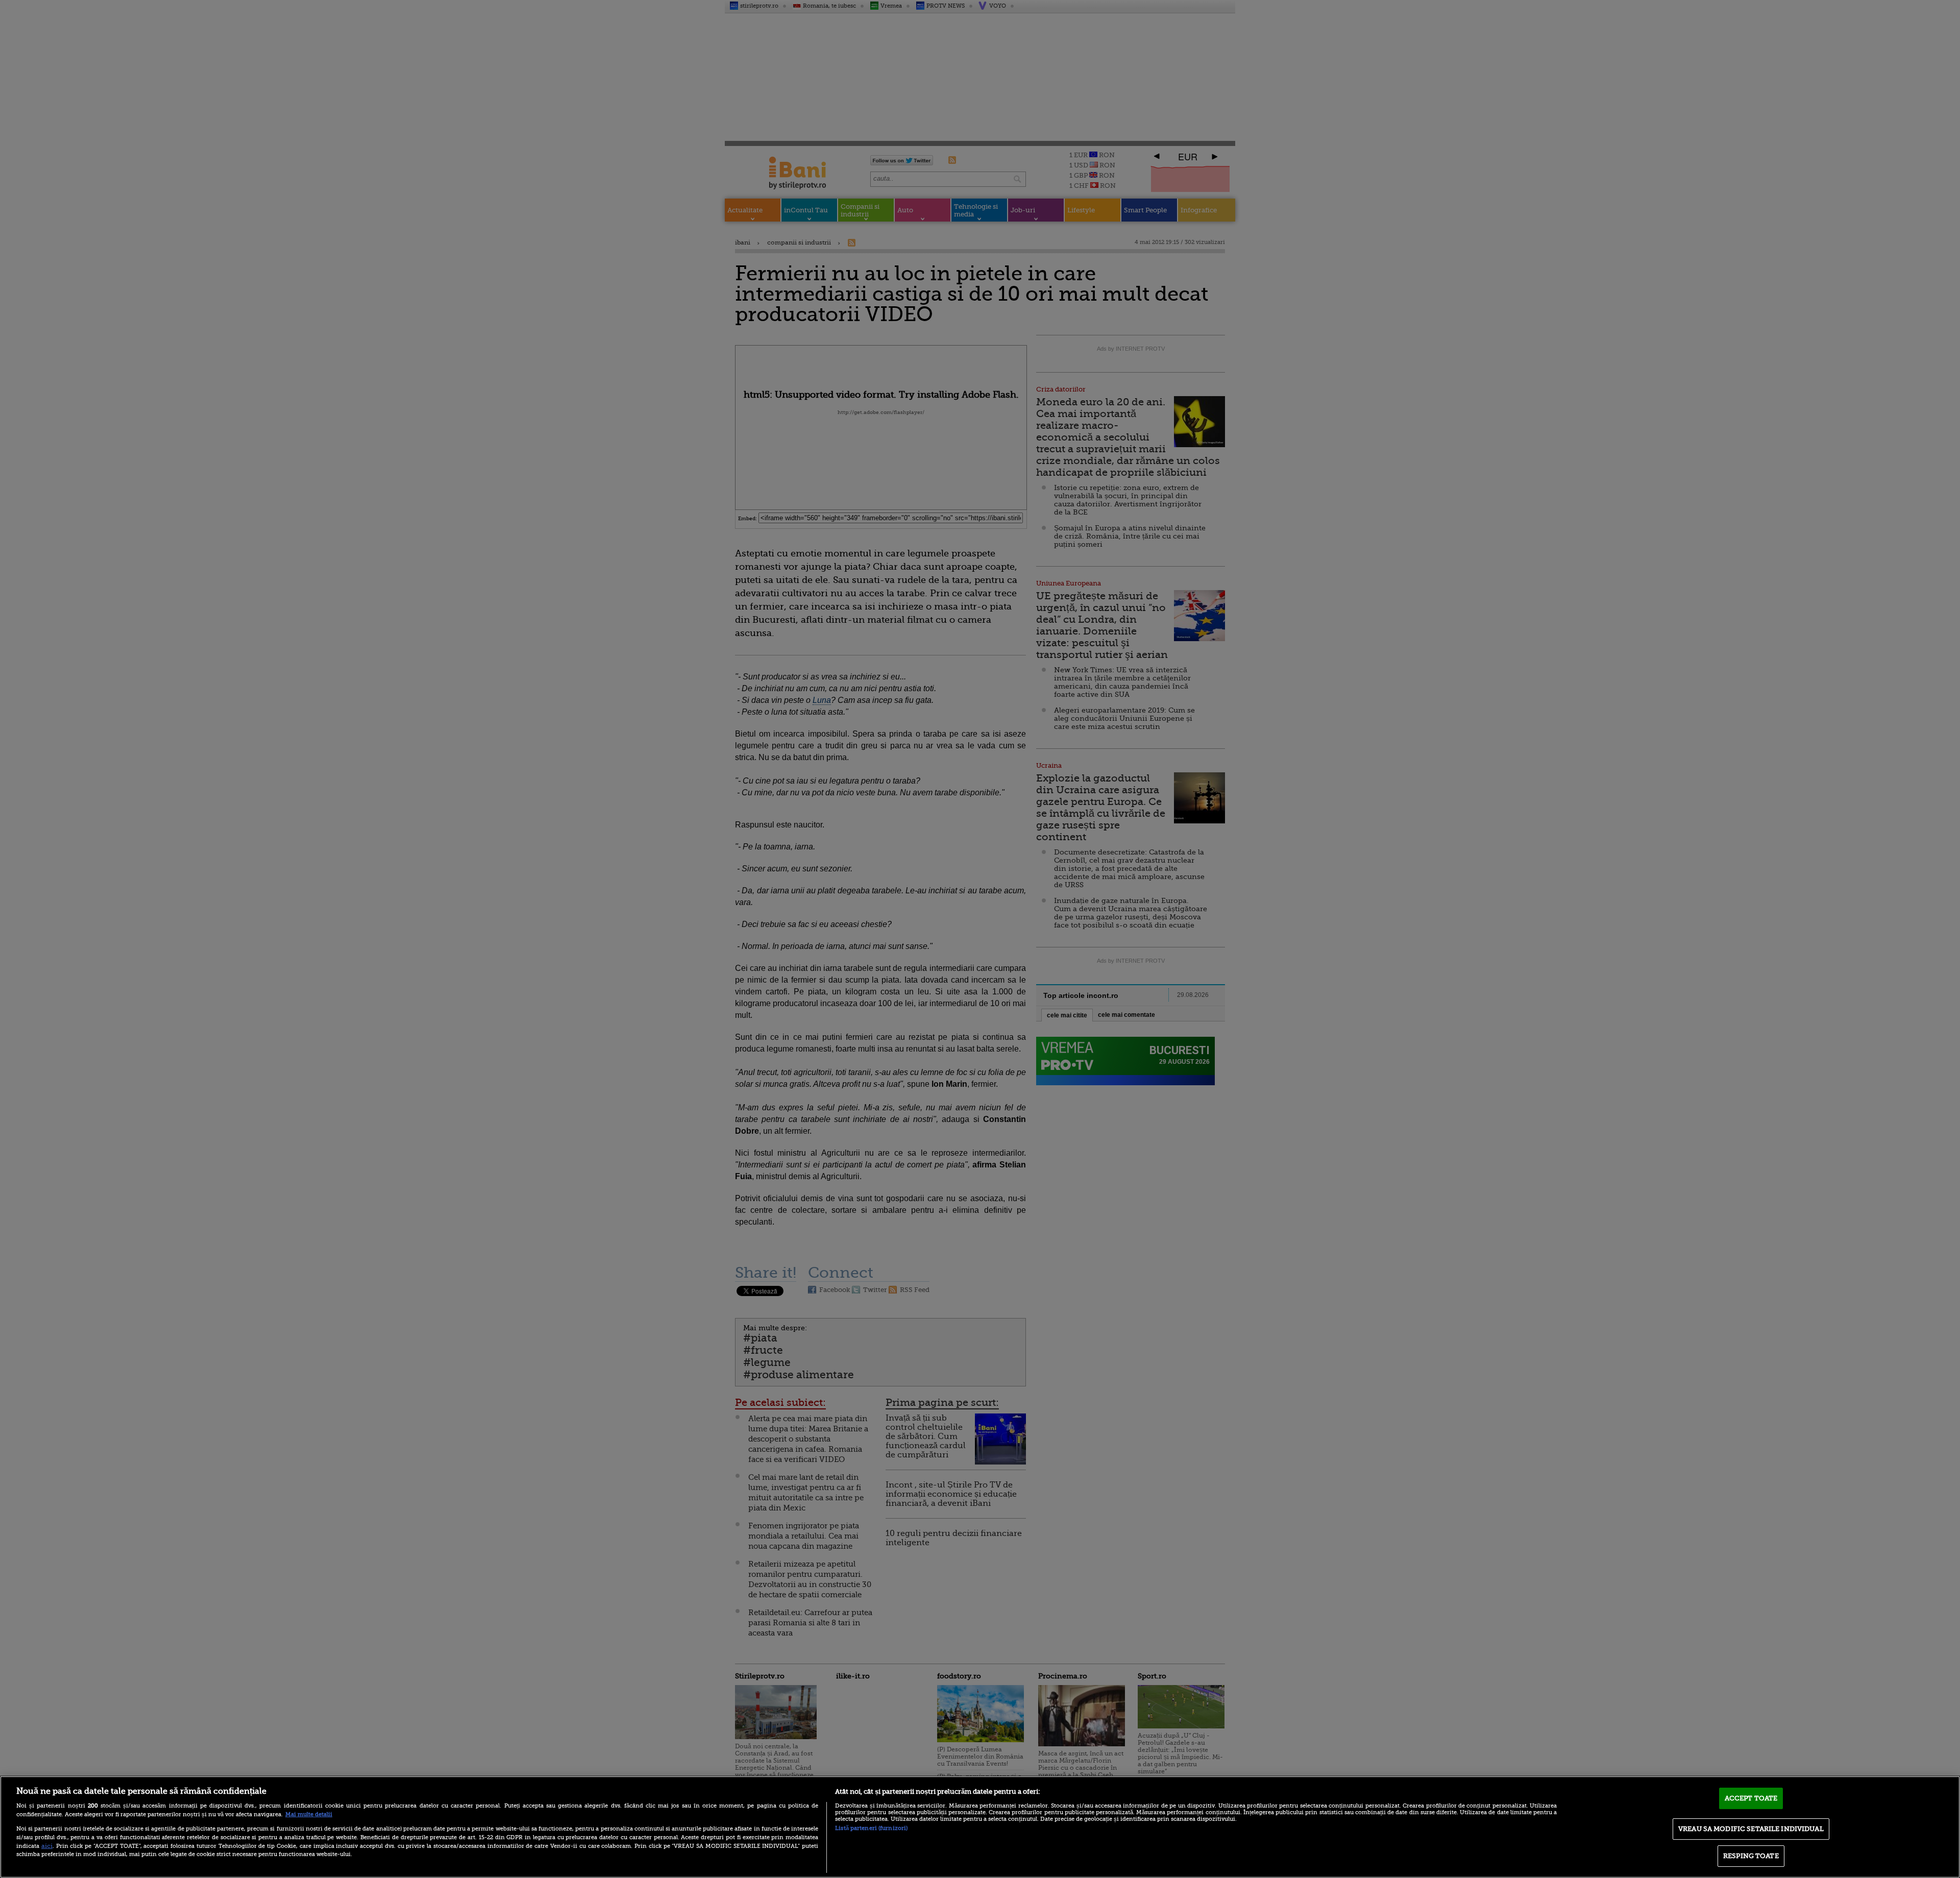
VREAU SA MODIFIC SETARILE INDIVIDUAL (1751, 1829)
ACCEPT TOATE (1751, 1798)
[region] (980, 1827)
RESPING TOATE (1751, 1856)
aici (47, 1846)
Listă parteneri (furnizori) (871, 1828)
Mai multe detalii (309, 1814)
